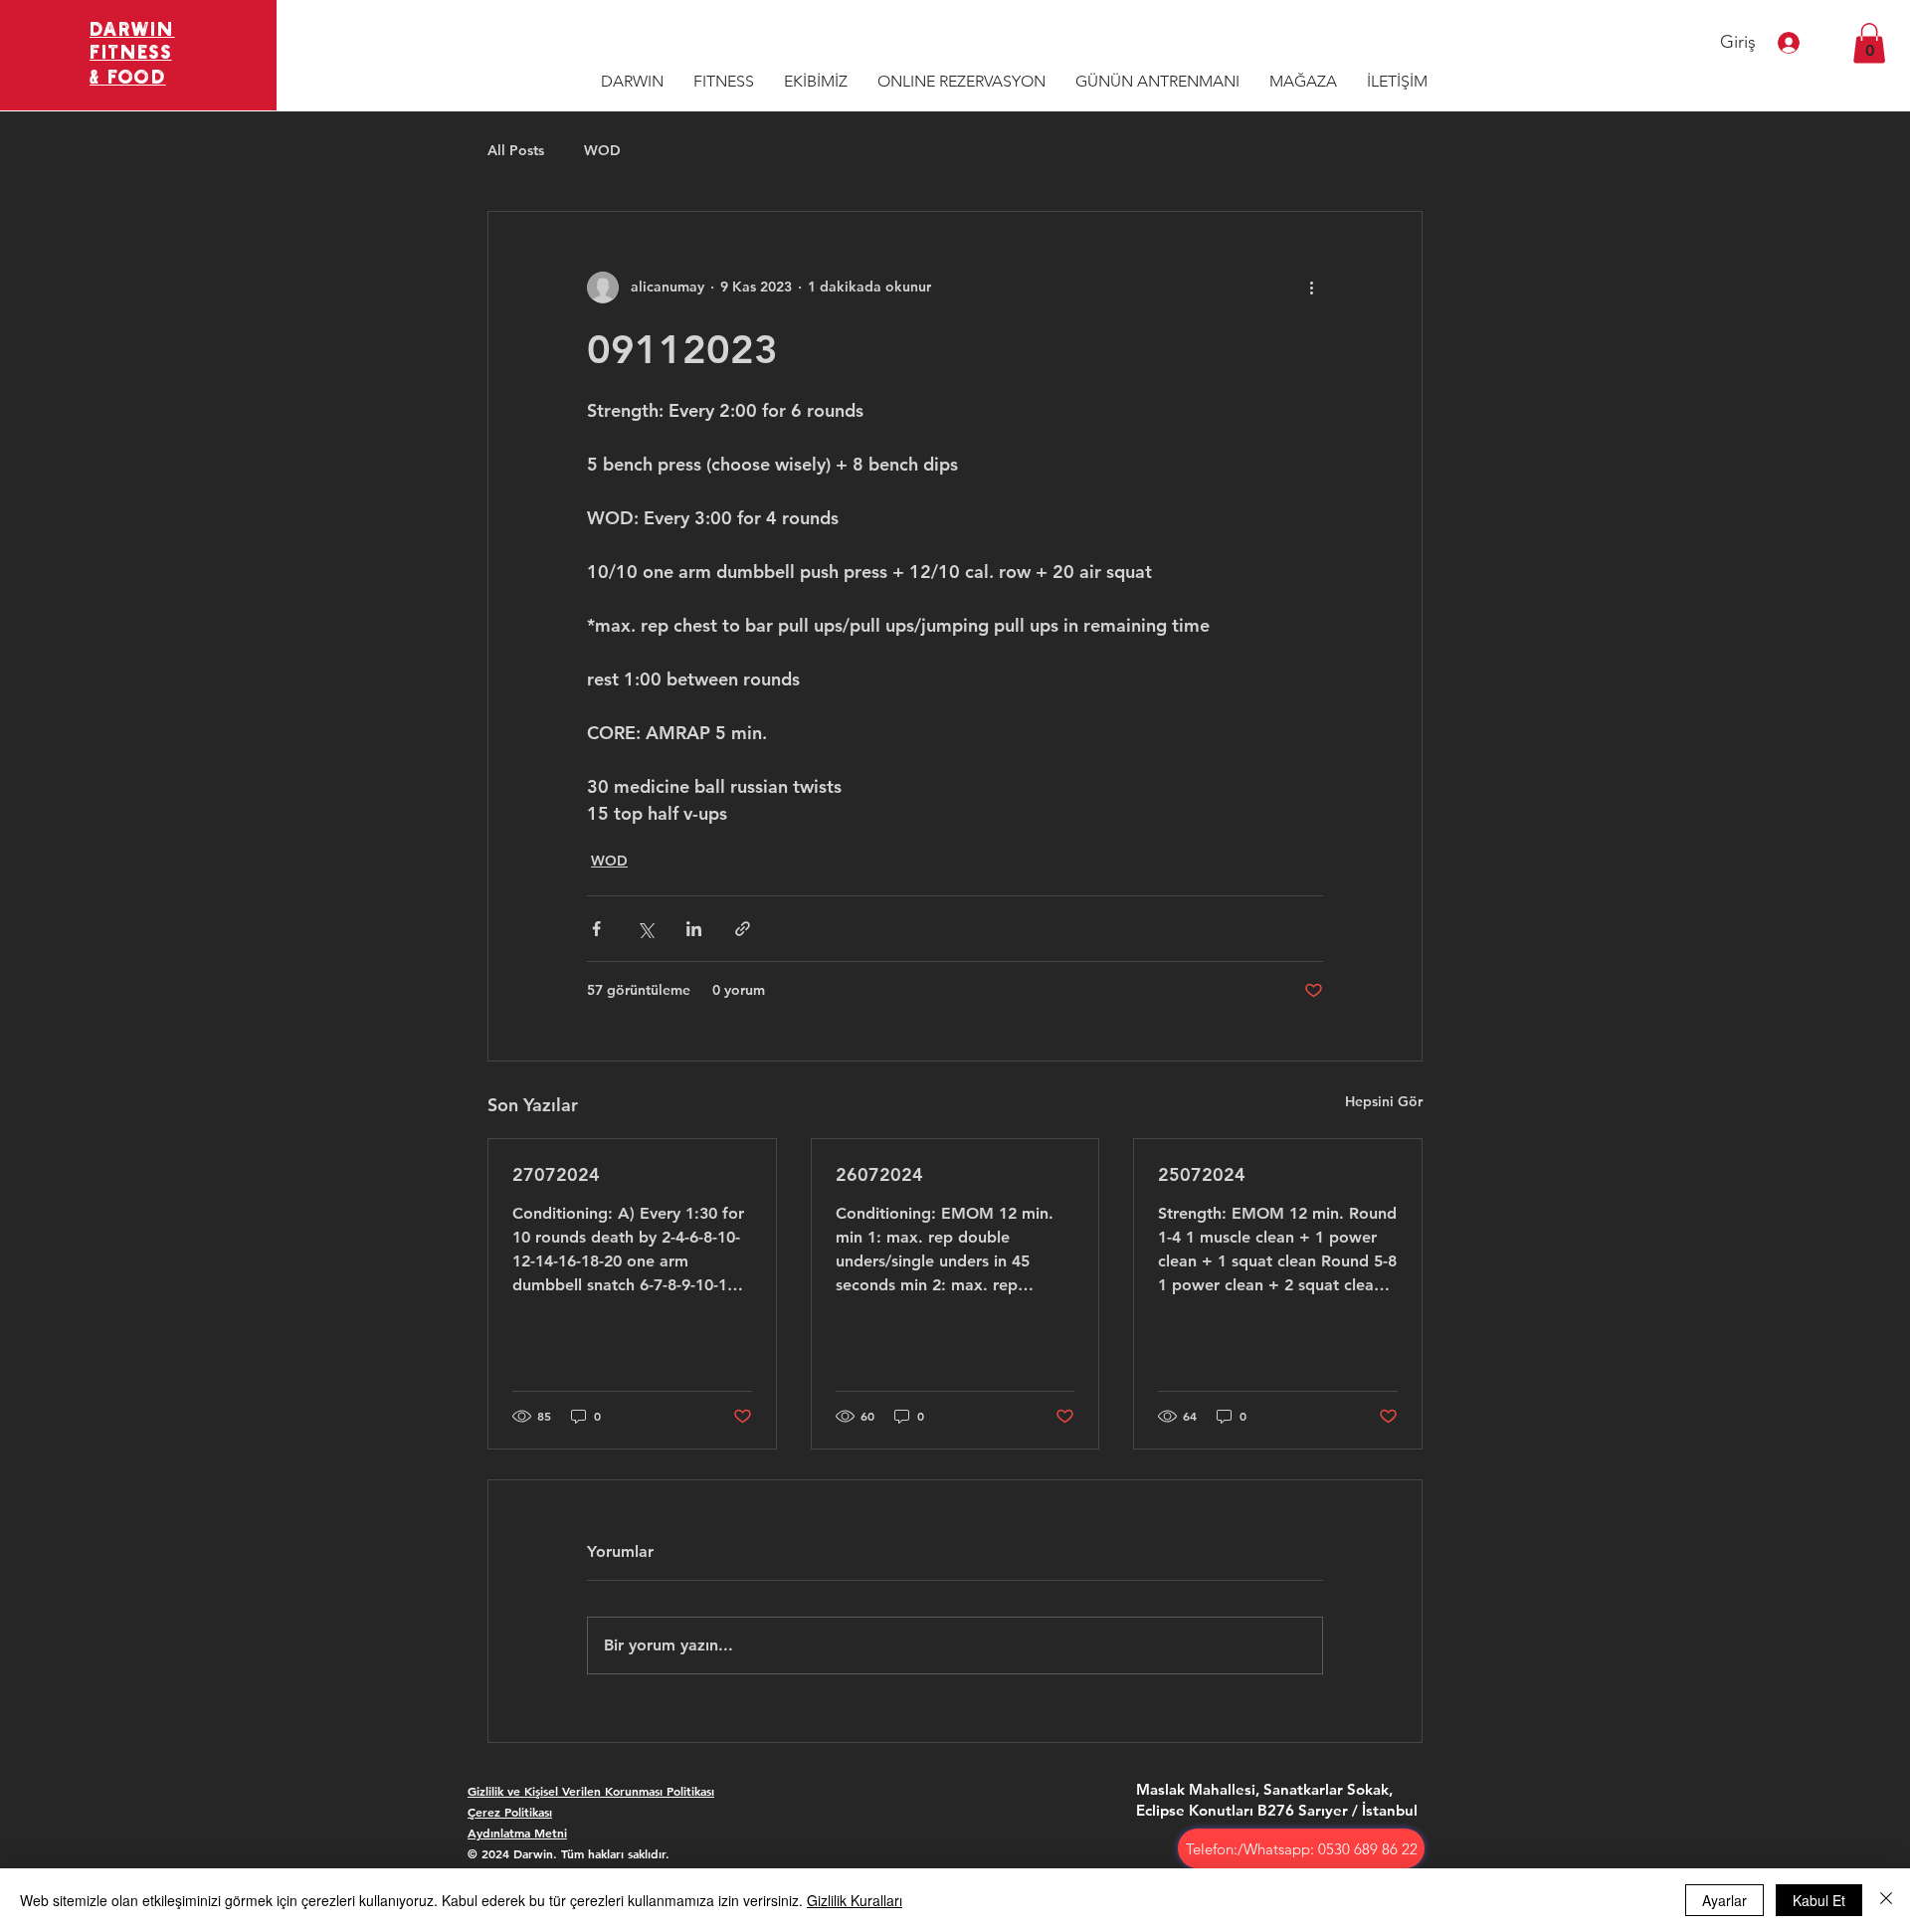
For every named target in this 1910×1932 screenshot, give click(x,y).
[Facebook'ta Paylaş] (596, 929)
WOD (602, 150)
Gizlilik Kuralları (855, 1900)
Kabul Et (1819, 1900)
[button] (1869, 43)
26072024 (879, 1174)
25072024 (1202, 1174)
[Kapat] (1886, 1900)
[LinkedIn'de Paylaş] (694, 929)
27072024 (556, 1174)
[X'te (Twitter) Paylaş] (645, 929)
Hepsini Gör (1384, 1101)
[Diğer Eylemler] (1311, 288)
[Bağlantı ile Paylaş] (743, 929)
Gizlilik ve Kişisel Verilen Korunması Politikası (591, 1791)
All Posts (516, 150)
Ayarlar (1724, 1900)
